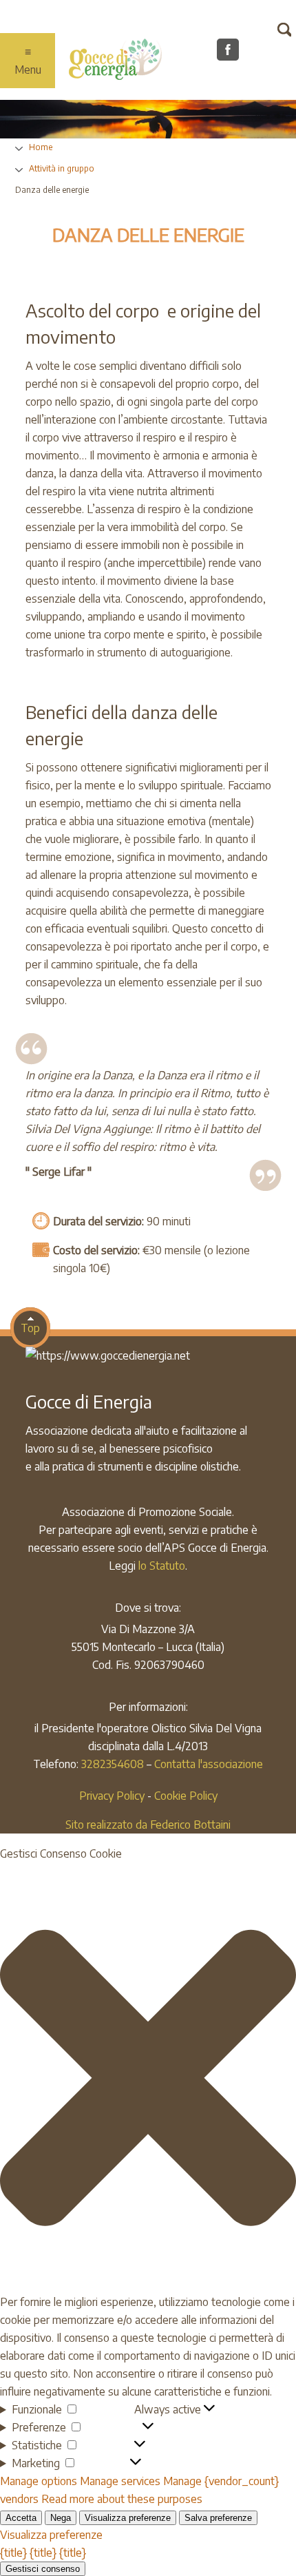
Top (30, 1328)
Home (41, 147)
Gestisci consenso (43, 2569)
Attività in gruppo (62, 168)
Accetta (21, 2518)
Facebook (232, 54)
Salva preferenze (218, 2518)
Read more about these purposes (122, 2499)
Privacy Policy (112, 1796)
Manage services (120, 2481)
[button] (148, 2078)
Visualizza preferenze (128, 2518)
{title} (13, 2553)
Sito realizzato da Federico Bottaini (148, 1825)
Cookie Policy (186, 1796)
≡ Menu (28, 61)
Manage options (39, 2481)
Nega (61, 2518)
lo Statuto (162, 1566)
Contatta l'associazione (209, 1764)
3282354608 (113, 1764)
